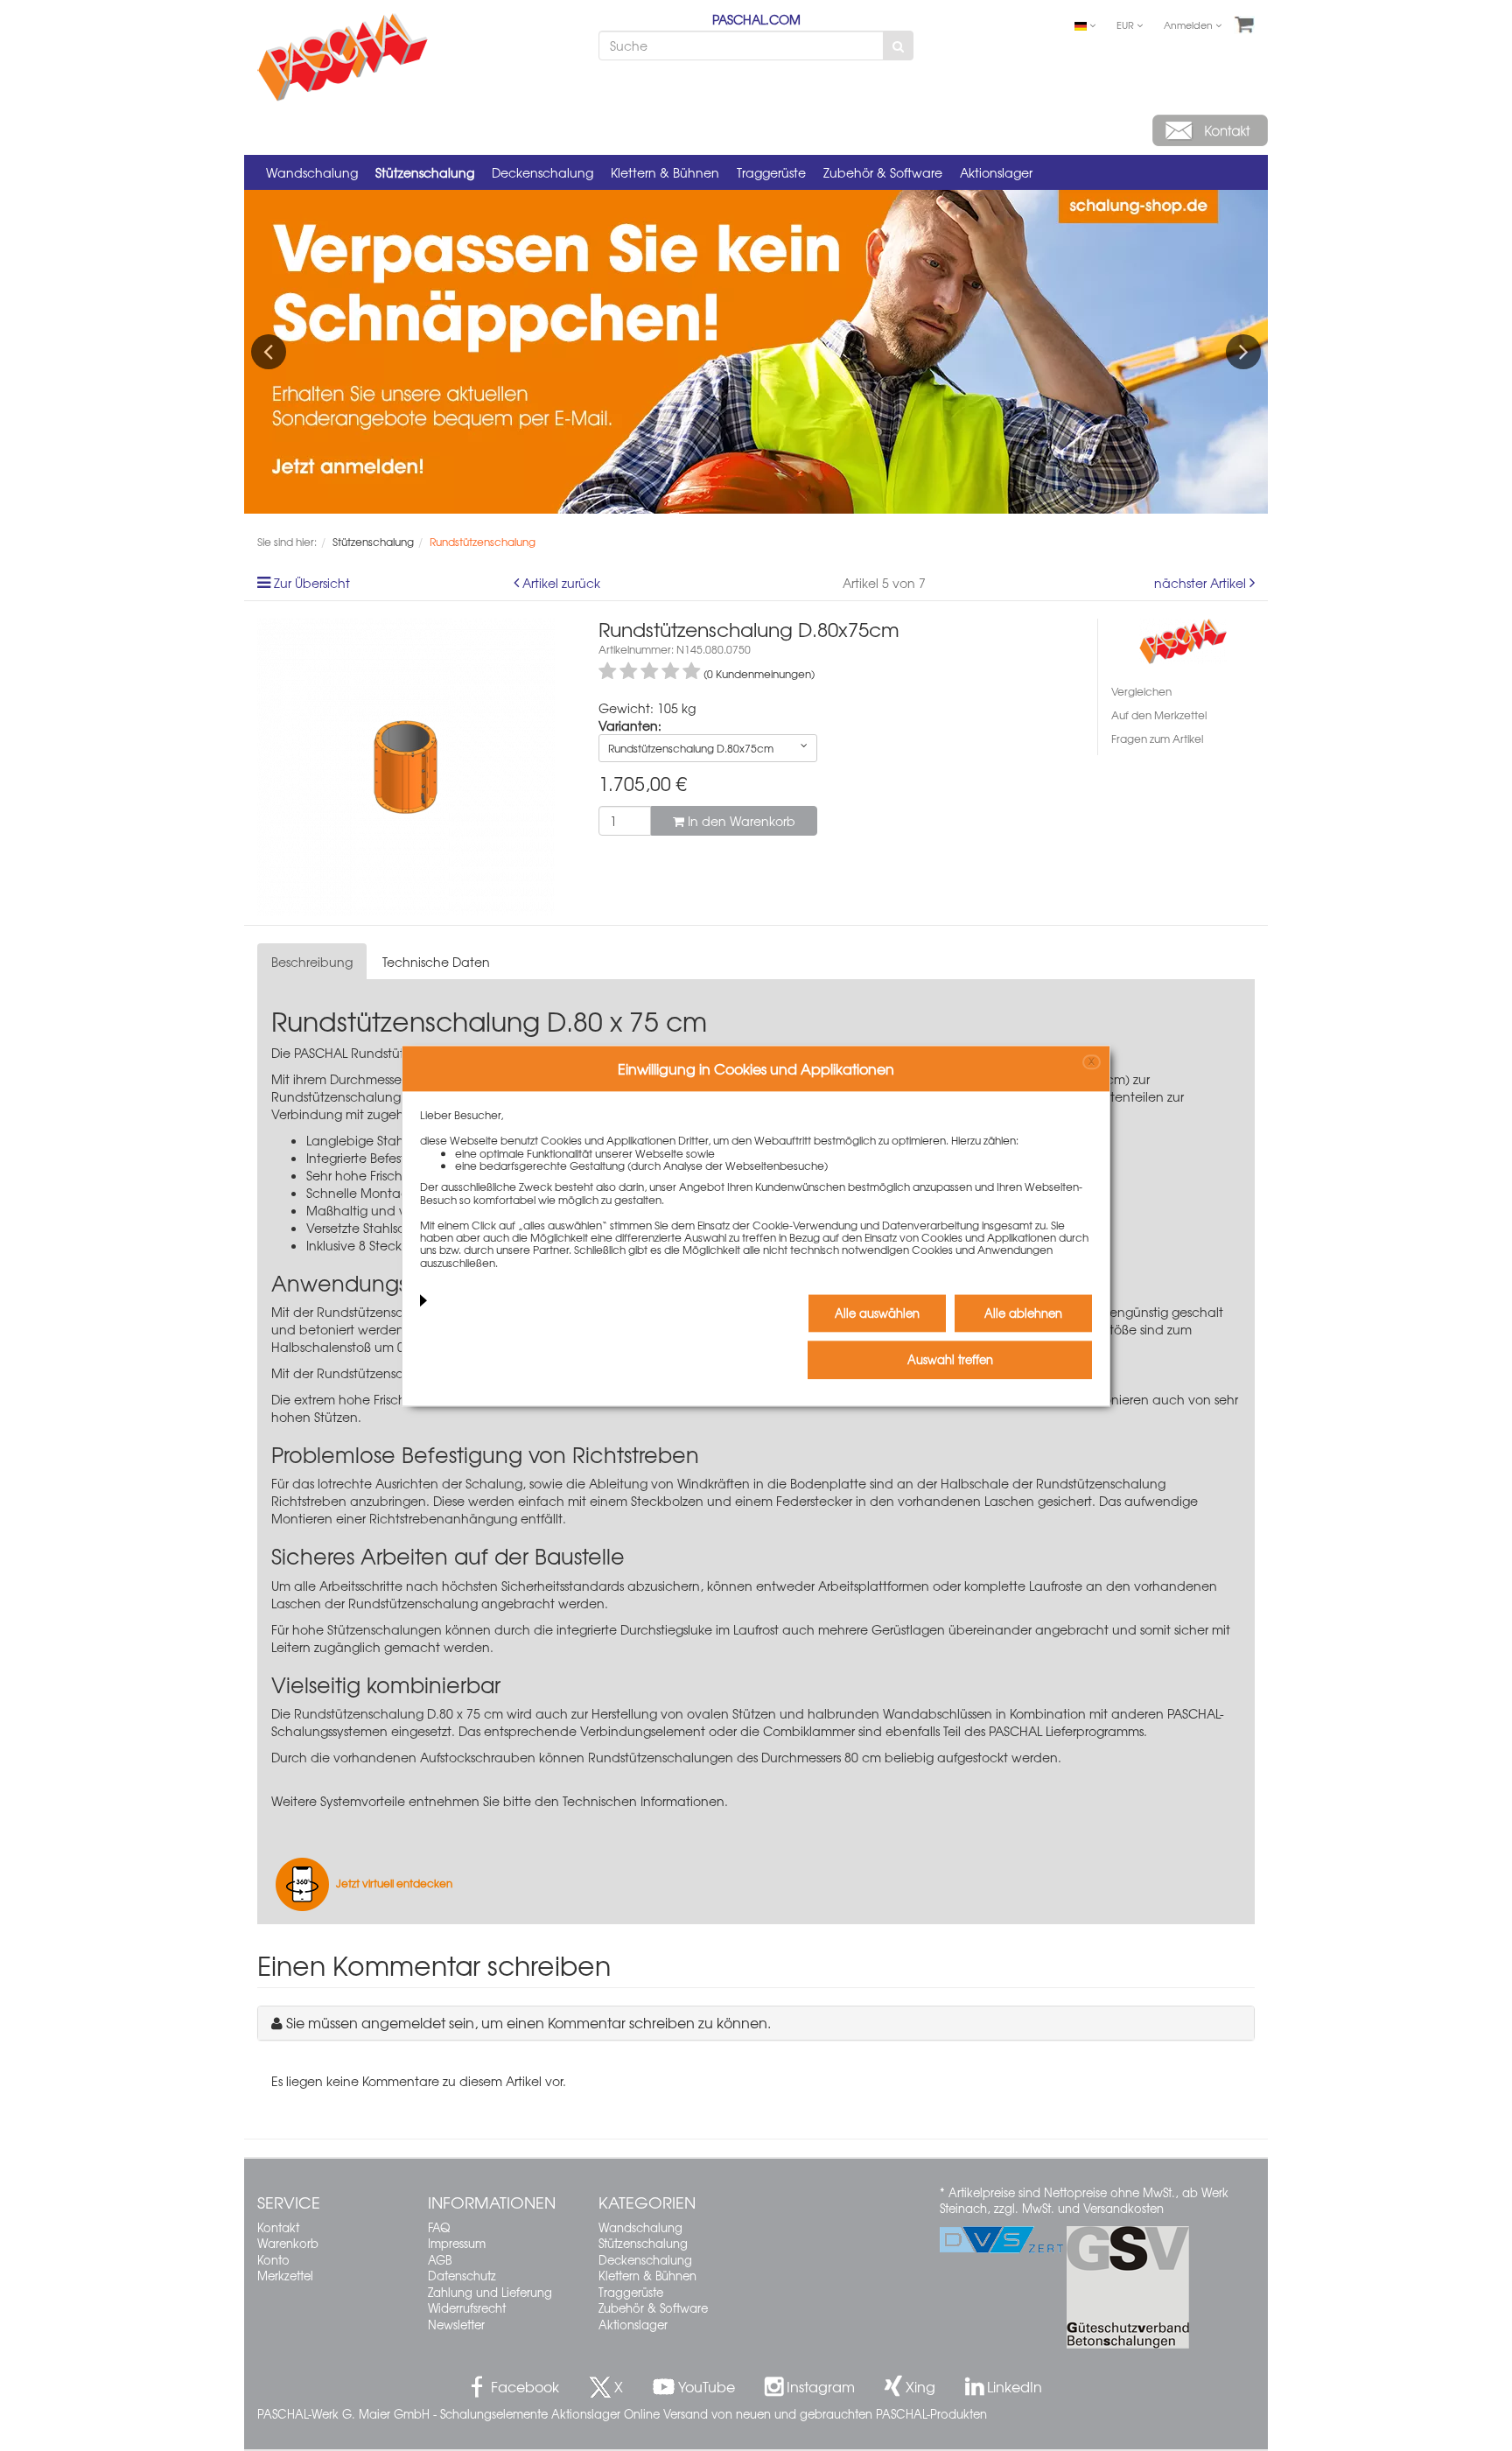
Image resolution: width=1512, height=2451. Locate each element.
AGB (440, 2260)
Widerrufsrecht (467, 2308)
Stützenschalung (425, 172)
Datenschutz (462, 2276)
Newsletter (456, 2325)
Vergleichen (1141, 691)
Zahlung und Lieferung (490, 2292)
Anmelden (1190, 25)
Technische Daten (436, 962)
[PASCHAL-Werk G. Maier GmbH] (1183, 639)
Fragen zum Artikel (1157, 739)
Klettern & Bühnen (665, 172)
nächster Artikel (1202, 583)
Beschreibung (312, 962)
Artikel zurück (561, 583)
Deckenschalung (542, 172)
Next (1243, 352)
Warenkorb (288, 2243)
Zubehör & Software (883, 172)
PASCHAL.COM (756, 19)
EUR (1127, 25)
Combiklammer (809, 1731)
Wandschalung (312, 172)
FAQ (439, 2227)
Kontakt (278, 2227)
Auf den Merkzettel (1159, 715)
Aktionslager (996, 172)
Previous (269, 352)
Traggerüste (771, 172)
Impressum (457, 2243)
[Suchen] (898, 46)
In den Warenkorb (740, 821)
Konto (273, 2260)
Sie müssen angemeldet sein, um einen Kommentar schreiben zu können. (528, 2022)
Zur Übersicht (312, 583)
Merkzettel (285, 2276)
